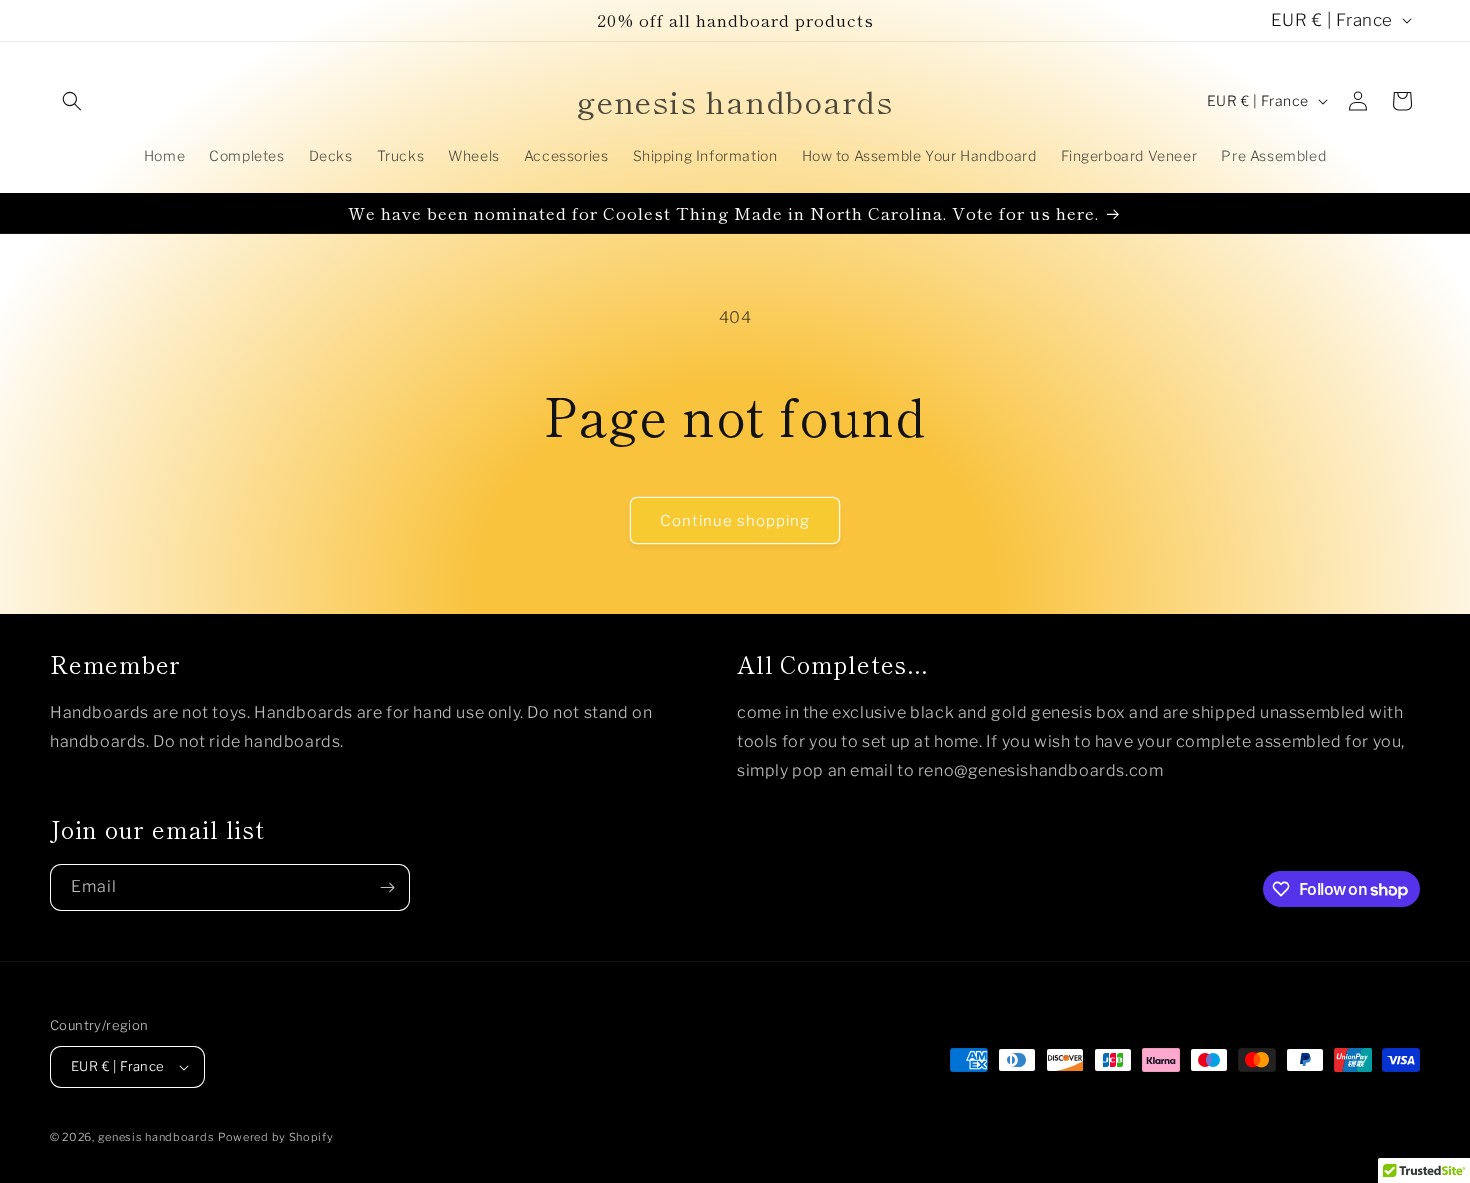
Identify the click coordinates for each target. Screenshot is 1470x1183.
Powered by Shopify (276, 1137)
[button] (72, 101)
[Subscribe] (387, 887)
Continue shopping (735, 521)
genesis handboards (156, 1137)
